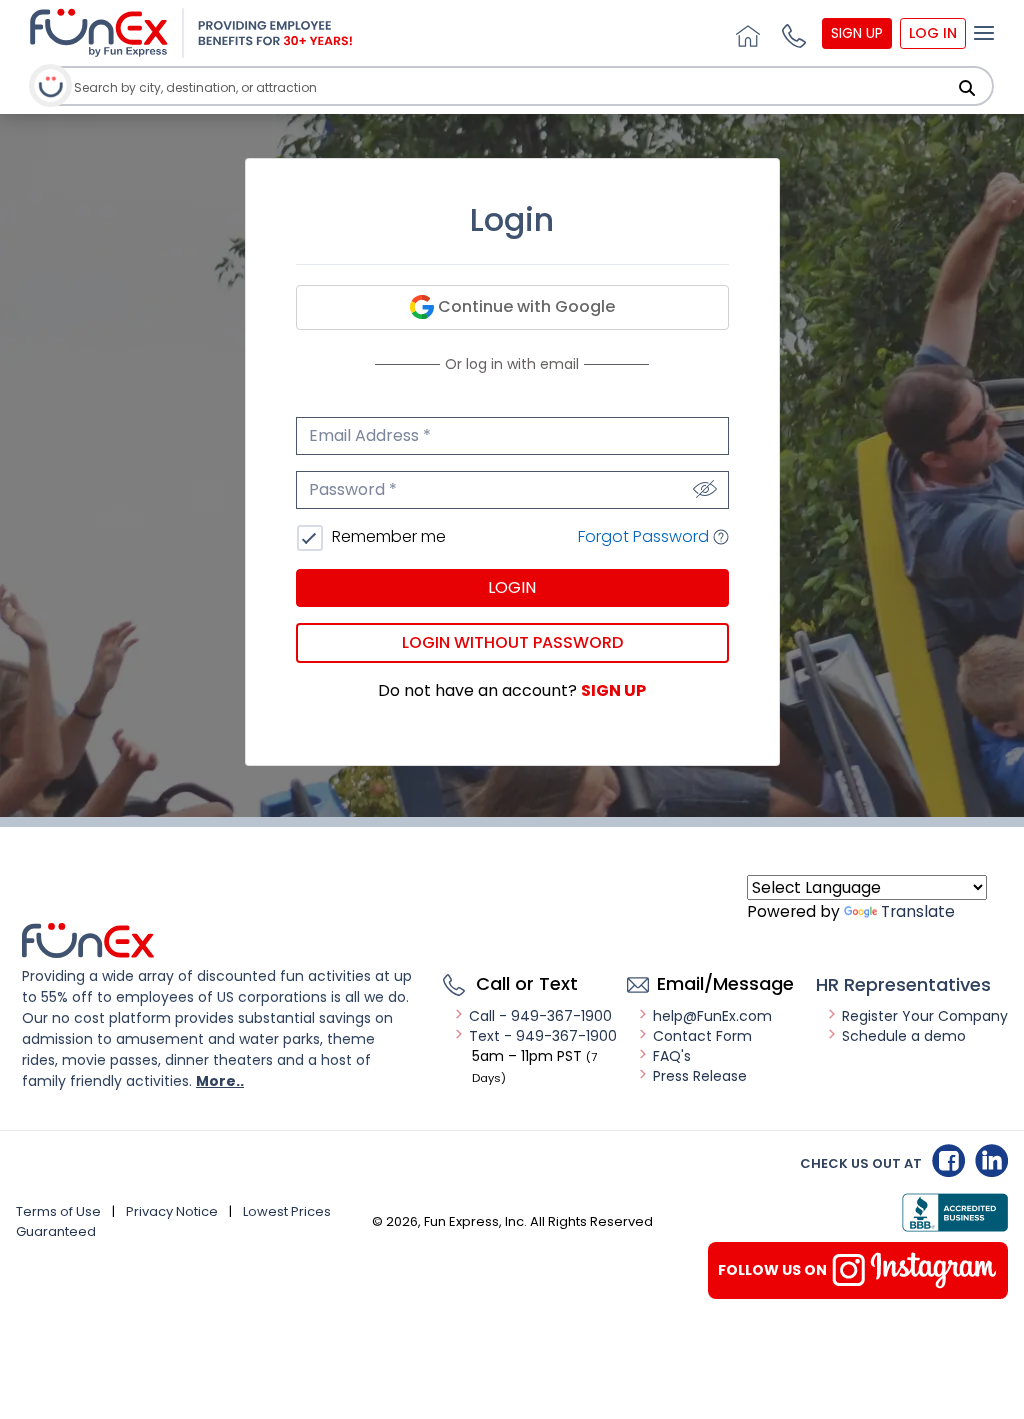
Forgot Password (645, 536)
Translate (918, 911)
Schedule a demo (904, 1036)
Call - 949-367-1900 (540, 1016)
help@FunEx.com (712, 1016)
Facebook (948, 1160)
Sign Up (857, 33)
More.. (220, 1081)
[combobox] (494, 87)
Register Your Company (925, 1016)
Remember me (387, 536)
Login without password (512, 642)
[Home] (745, 33)
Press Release (700, 1076)
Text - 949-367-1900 (543, 1036)
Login (512, 587)
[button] (791, 33)
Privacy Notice (172, 1211)
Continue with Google (524, 306)
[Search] (967, 88)
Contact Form (702, 1036)
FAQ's (672, 1056)
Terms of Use (58, 1211)
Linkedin (991, 1160)
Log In (933, 33)
